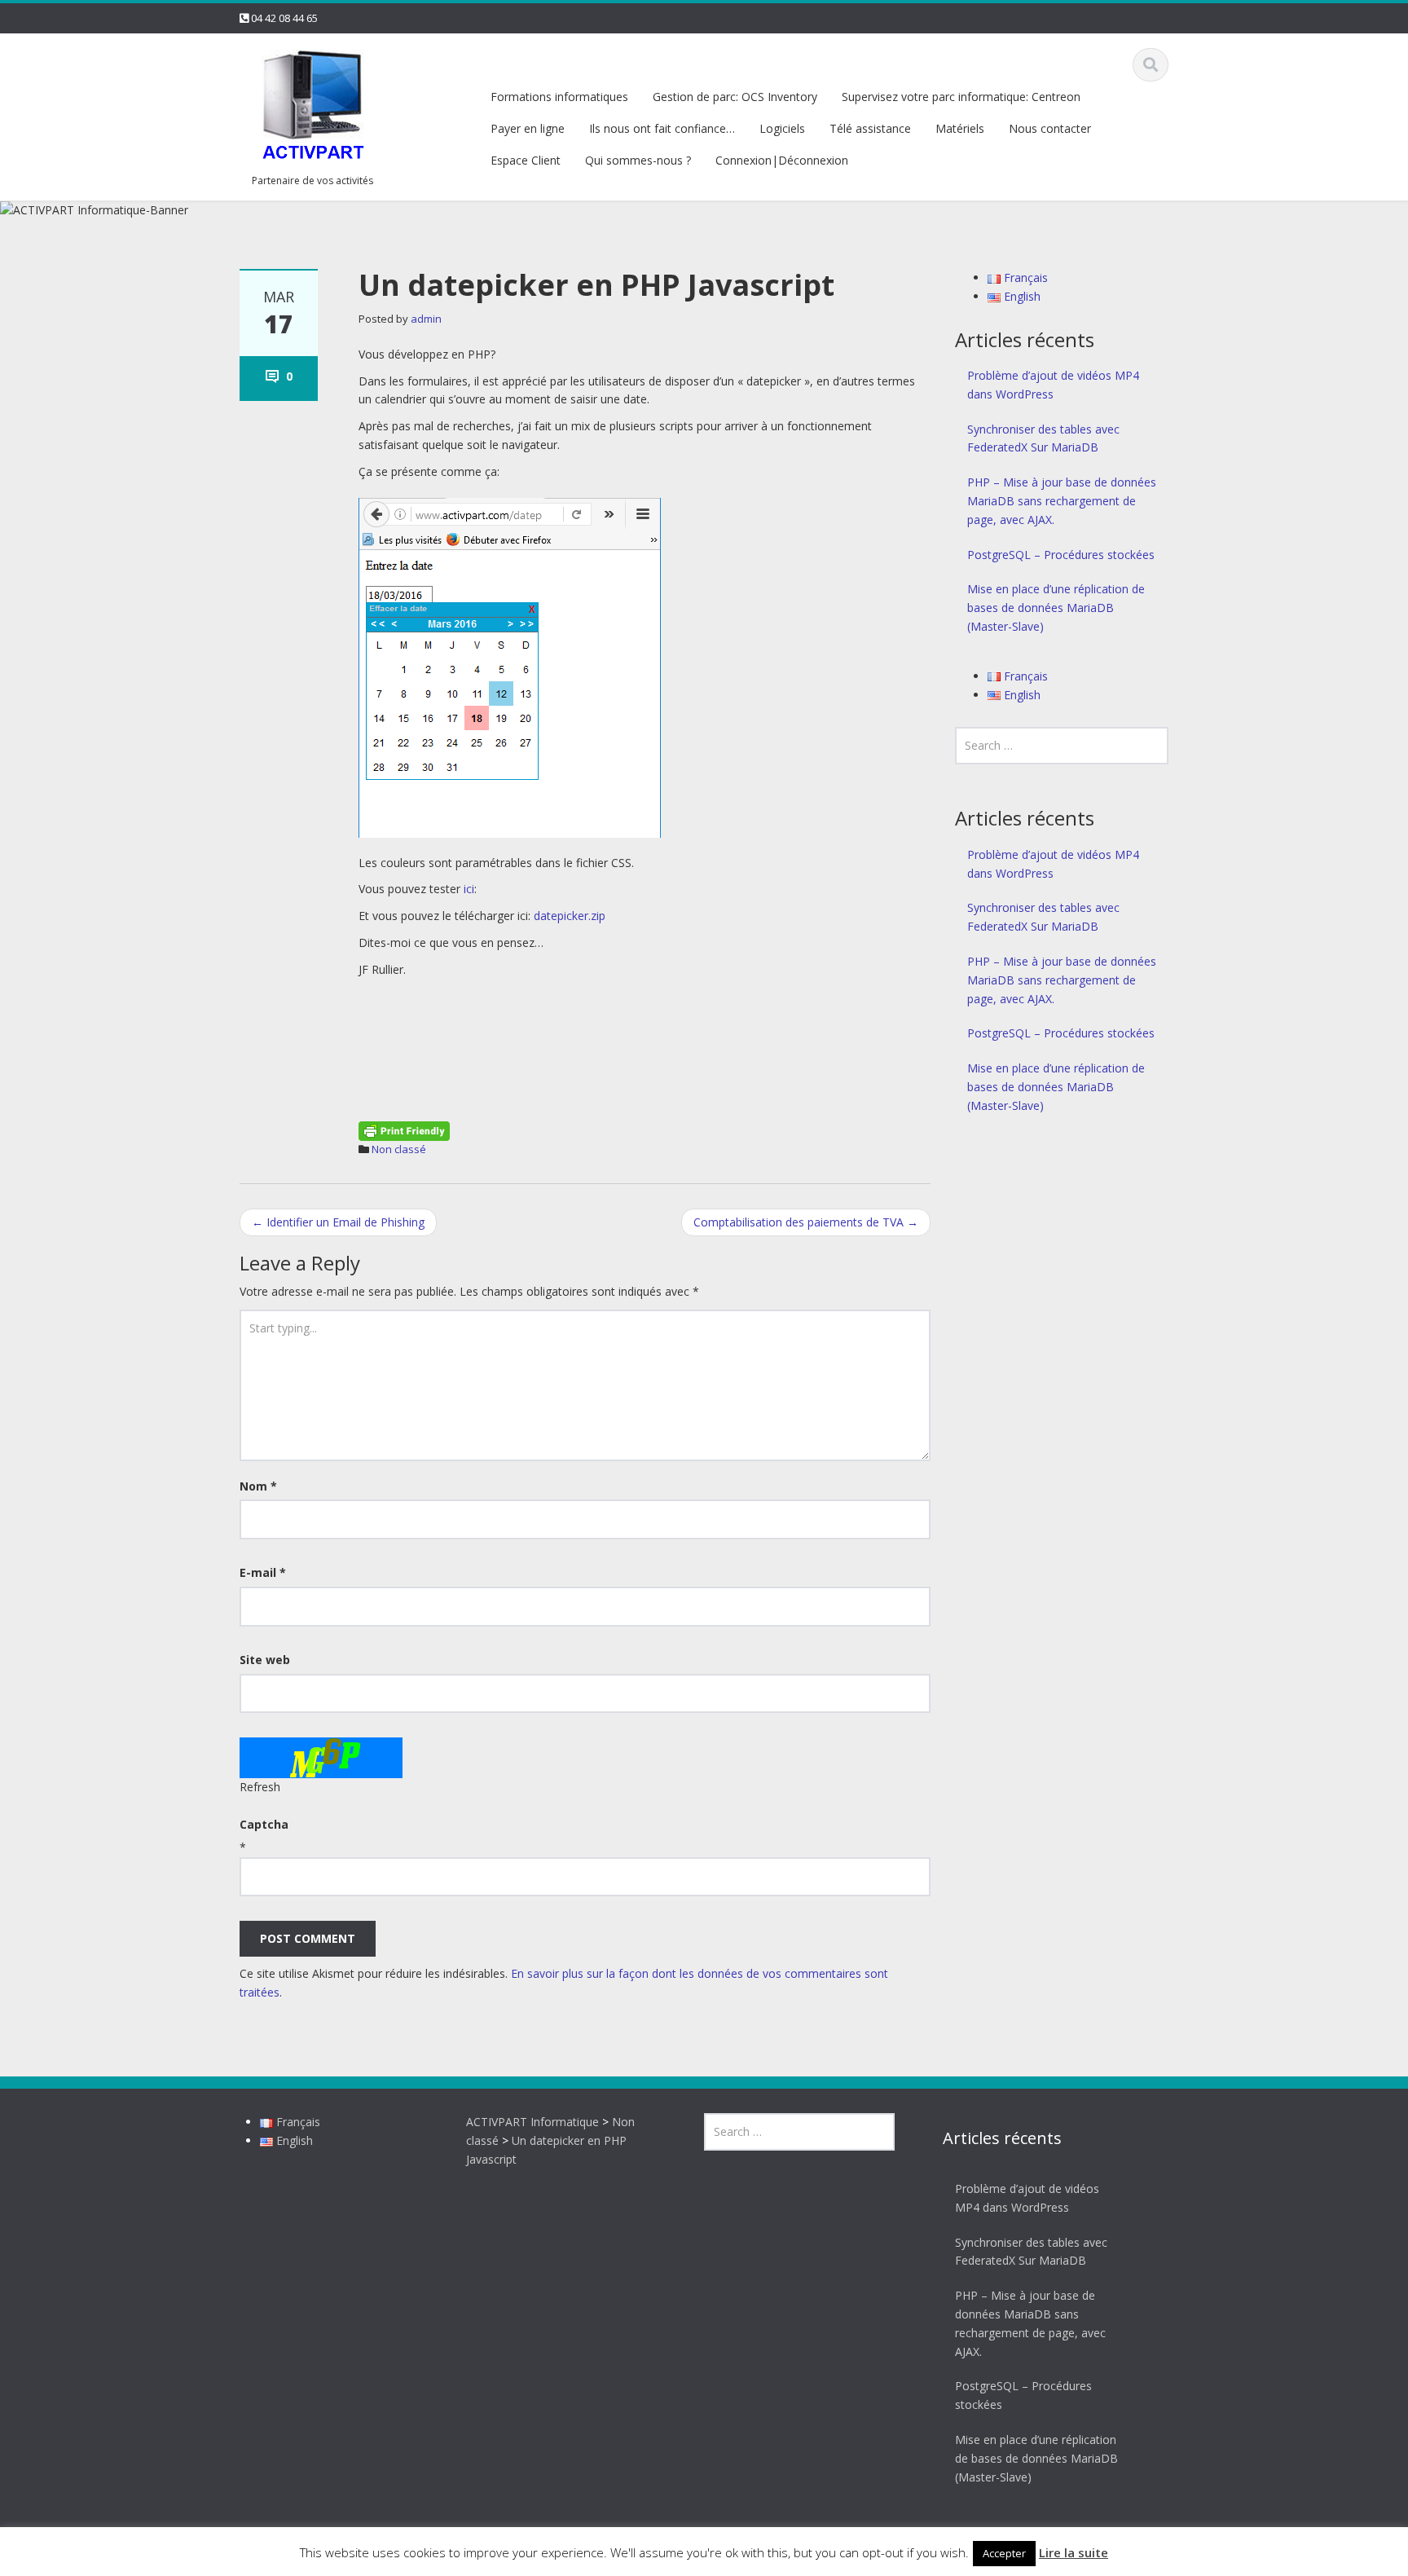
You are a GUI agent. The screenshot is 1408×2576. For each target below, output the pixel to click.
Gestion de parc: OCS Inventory (735, 97)
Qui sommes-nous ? (638, 160)
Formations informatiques (559, 97)
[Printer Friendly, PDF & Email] (404, 1129)
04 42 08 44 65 (284, 18)
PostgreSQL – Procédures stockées (1061, 555)
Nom (258, 1486)
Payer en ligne (528, 128)
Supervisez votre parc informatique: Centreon (961, 97)
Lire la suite (1074, 2552)
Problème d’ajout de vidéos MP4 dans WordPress (1053, 385)
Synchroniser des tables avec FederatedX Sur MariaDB (1043, 438)
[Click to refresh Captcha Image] (321, 1758)
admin (426, 319)
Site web (265, 1660)
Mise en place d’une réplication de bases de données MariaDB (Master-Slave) (1056, 608)
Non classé (399, 1149)
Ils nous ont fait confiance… (662, 128)
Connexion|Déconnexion (782, 160)
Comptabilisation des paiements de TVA (806, 1222)
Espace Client (526, 160)
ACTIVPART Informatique (532, 2122)
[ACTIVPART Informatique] (313, 106)
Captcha (264, 1824)
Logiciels (782, 128)
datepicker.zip (570, 916)
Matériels (960, 128)
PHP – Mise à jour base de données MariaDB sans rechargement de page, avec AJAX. (1062, 501)
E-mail (263, 1572)
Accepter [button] (1004, 2553)
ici (469, 889)
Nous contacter (1050, 128)
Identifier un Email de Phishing (338, 1222)
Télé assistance (870, 128)
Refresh (260, 1787)
